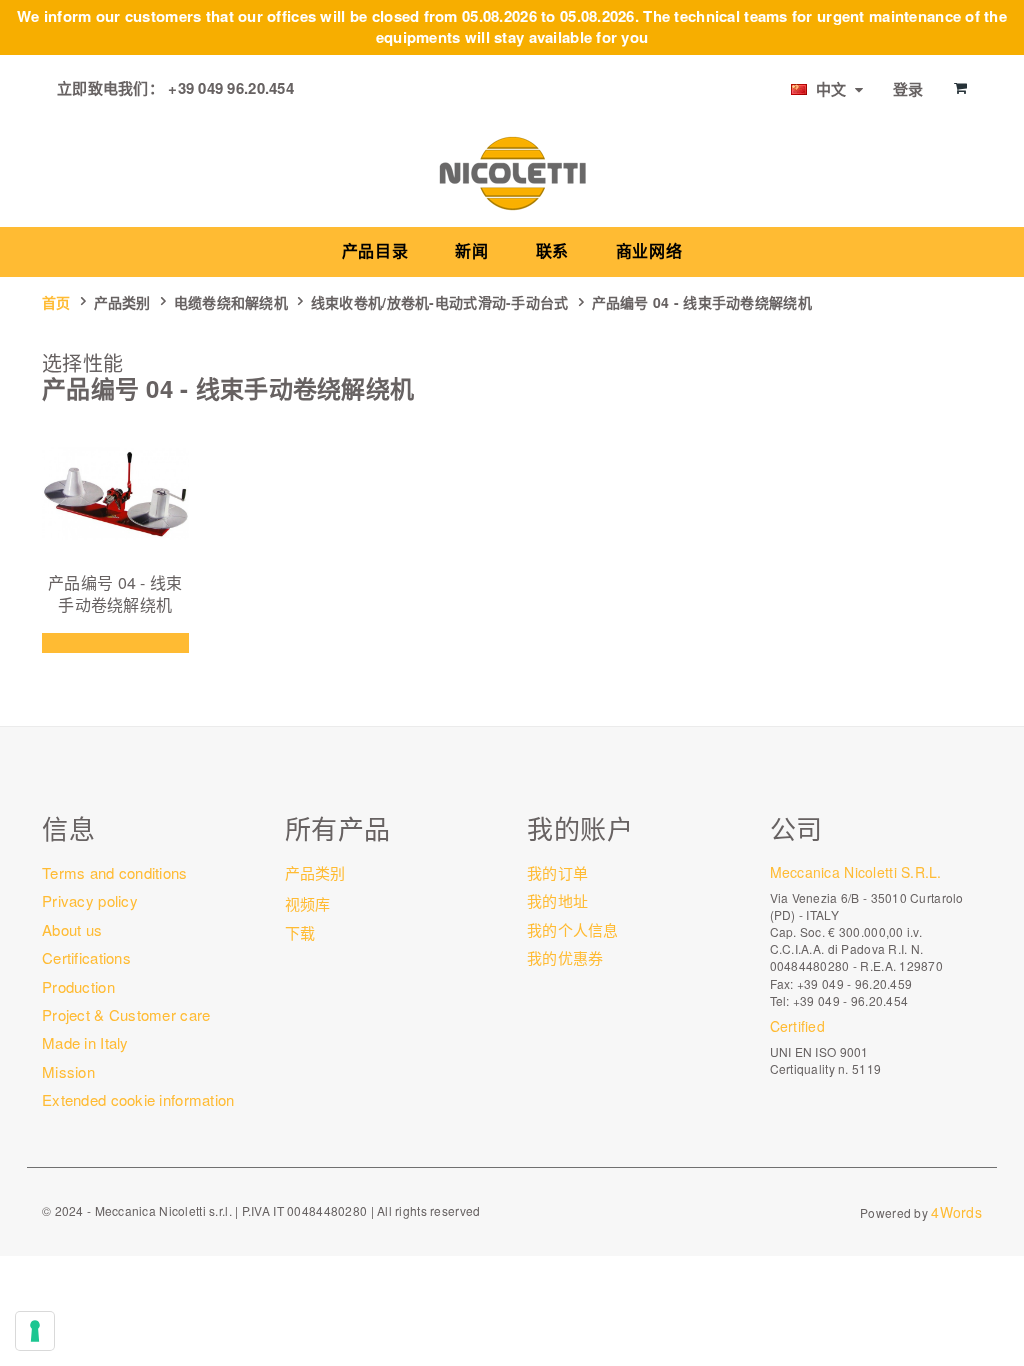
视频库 (308, 903)
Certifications (86, 957)
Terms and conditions (115, 872)
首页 (56, 302)
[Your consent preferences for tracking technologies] (35, 1331)
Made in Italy (85, 1042)
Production (78, 986)
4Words (956, 1212)
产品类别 (122, 302)
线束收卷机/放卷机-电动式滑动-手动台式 (440, 302)
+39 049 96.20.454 (231, 88)
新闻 (471, 251)
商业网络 (649, 251)
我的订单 (557, 872)
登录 (908, 89)
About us (72, 929)
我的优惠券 (565, 957)
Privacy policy (90, 900)
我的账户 (580, 827)
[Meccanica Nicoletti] (512, 172)
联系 (552, 251)
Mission (68, 1071)
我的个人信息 (573, 929)
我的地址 (557, 900)
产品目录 (375, 251)
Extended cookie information (138, 1099)
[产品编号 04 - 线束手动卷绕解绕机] (115, 493)
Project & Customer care (126, 1014)
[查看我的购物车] (960, 88)
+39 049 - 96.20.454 (850, 1000)
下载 (300, 932)
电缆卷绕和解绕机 (231, 302)
